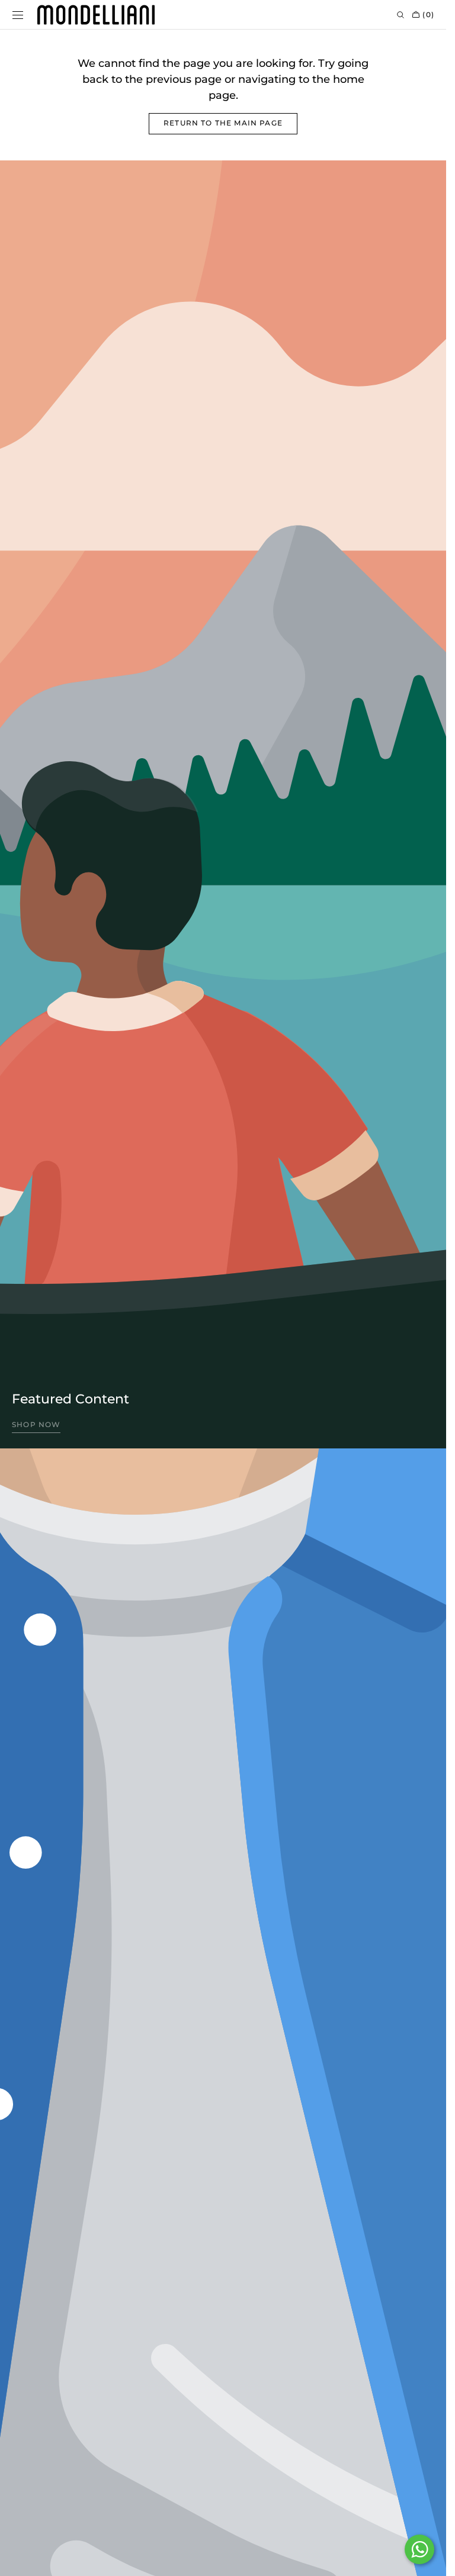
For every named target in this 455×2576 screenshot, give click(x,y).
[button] (18, 15)
